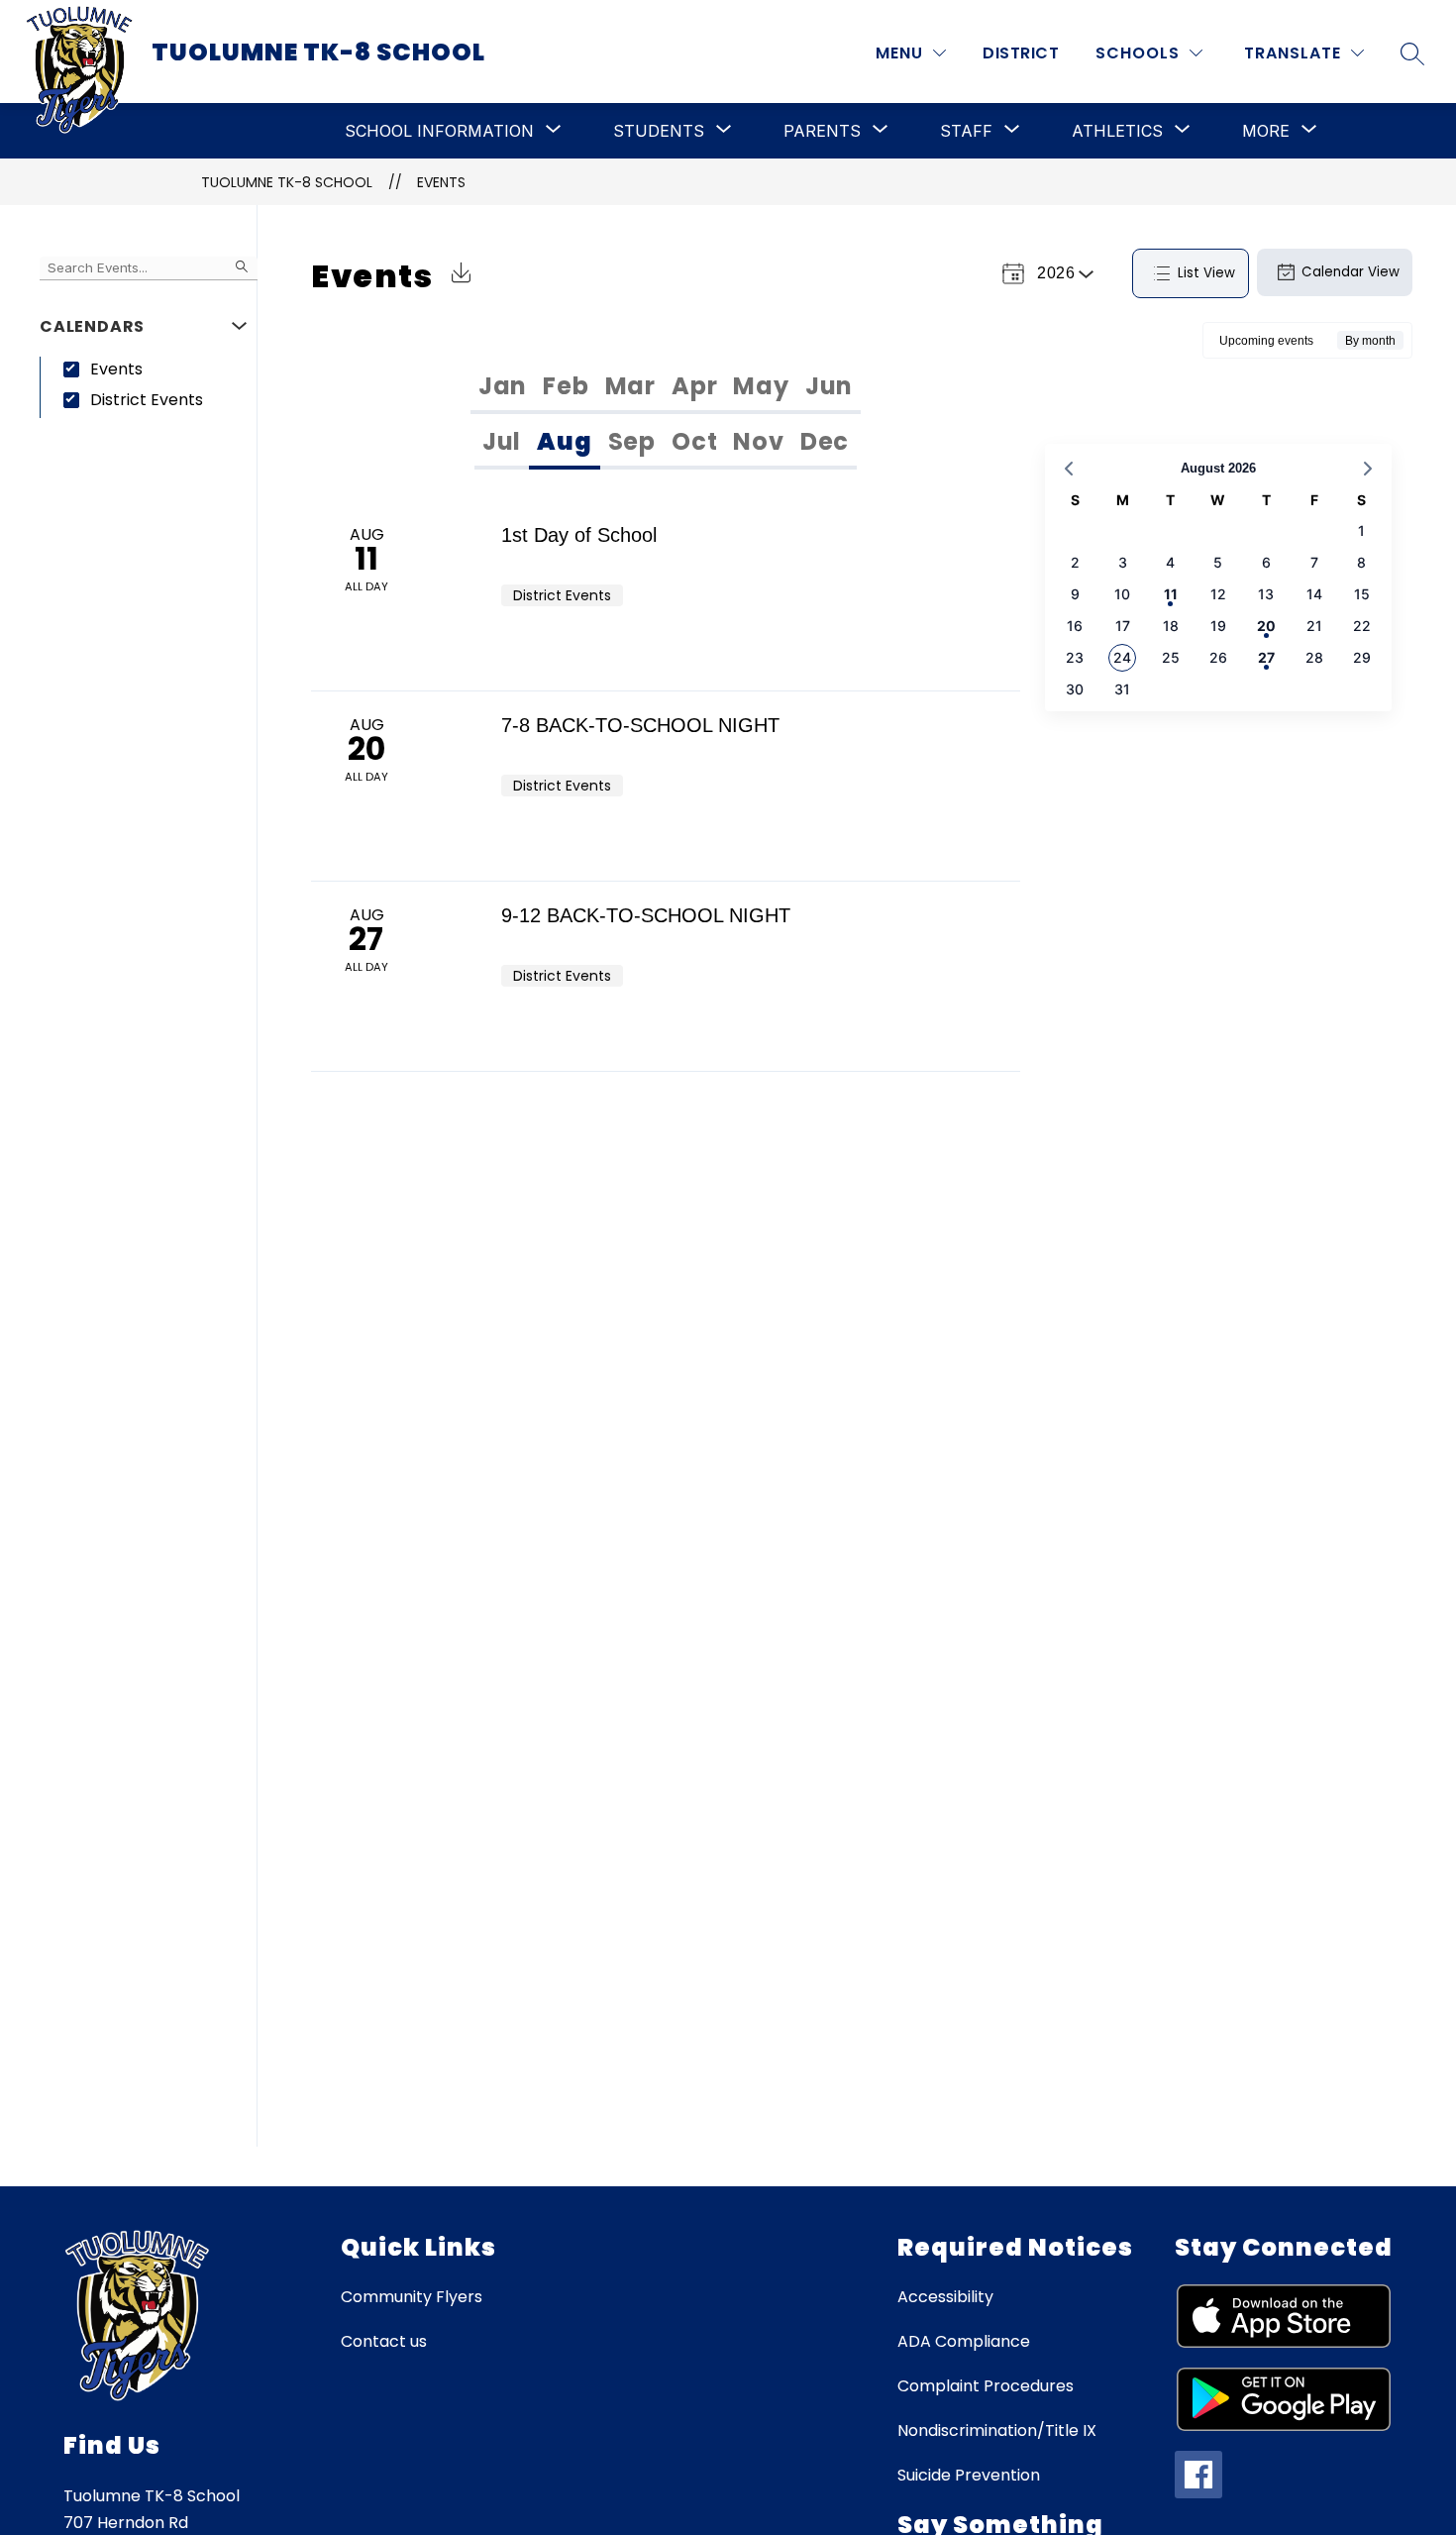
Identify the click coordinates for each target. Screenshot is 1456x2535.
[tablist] (666, 386)
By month (1370, 341)
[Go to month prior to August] (1069, 469)
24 (1122, 657)
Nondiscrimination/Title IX (997, 2430)
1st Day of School (579, 535)
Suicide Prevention (969, 2475)
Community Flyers (412, 2297)
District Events (147, 400)
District (1021, 53)
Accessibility (945, 2297)
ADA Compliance (964, 2341)
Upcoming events (1266, 341)
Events (441, 182)
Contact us (384, 2341)
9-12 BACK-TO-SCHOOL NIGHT (646, 915)
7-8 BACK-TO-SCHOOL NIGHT (640, 725)
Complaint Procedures (986, 2386)
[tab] (503, 386)
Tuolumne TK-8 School (287, 182)
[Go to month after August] (1368, 469)
